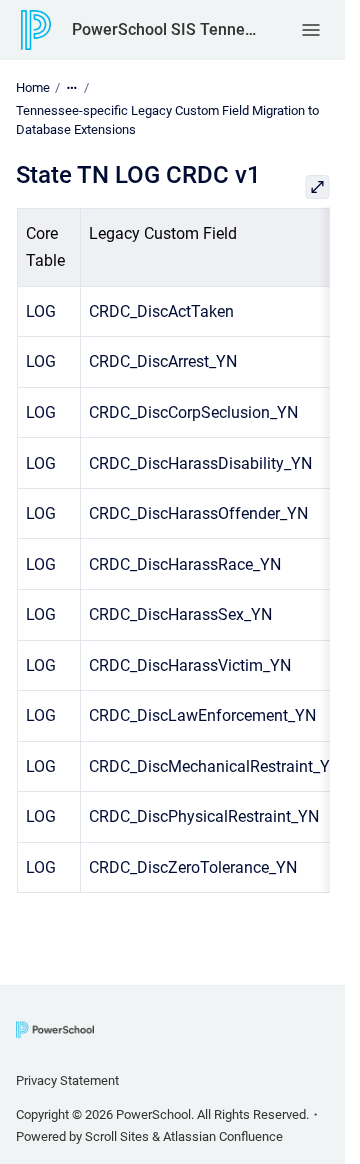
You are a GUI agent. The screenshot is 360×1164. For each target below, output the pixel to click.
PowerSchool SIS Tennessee (166, 29)
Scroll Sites (117, 1136)
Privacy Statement (67, 1080)
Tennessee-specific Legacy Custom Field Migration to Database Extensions (167, 120)
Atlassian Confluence (223, 1136)
